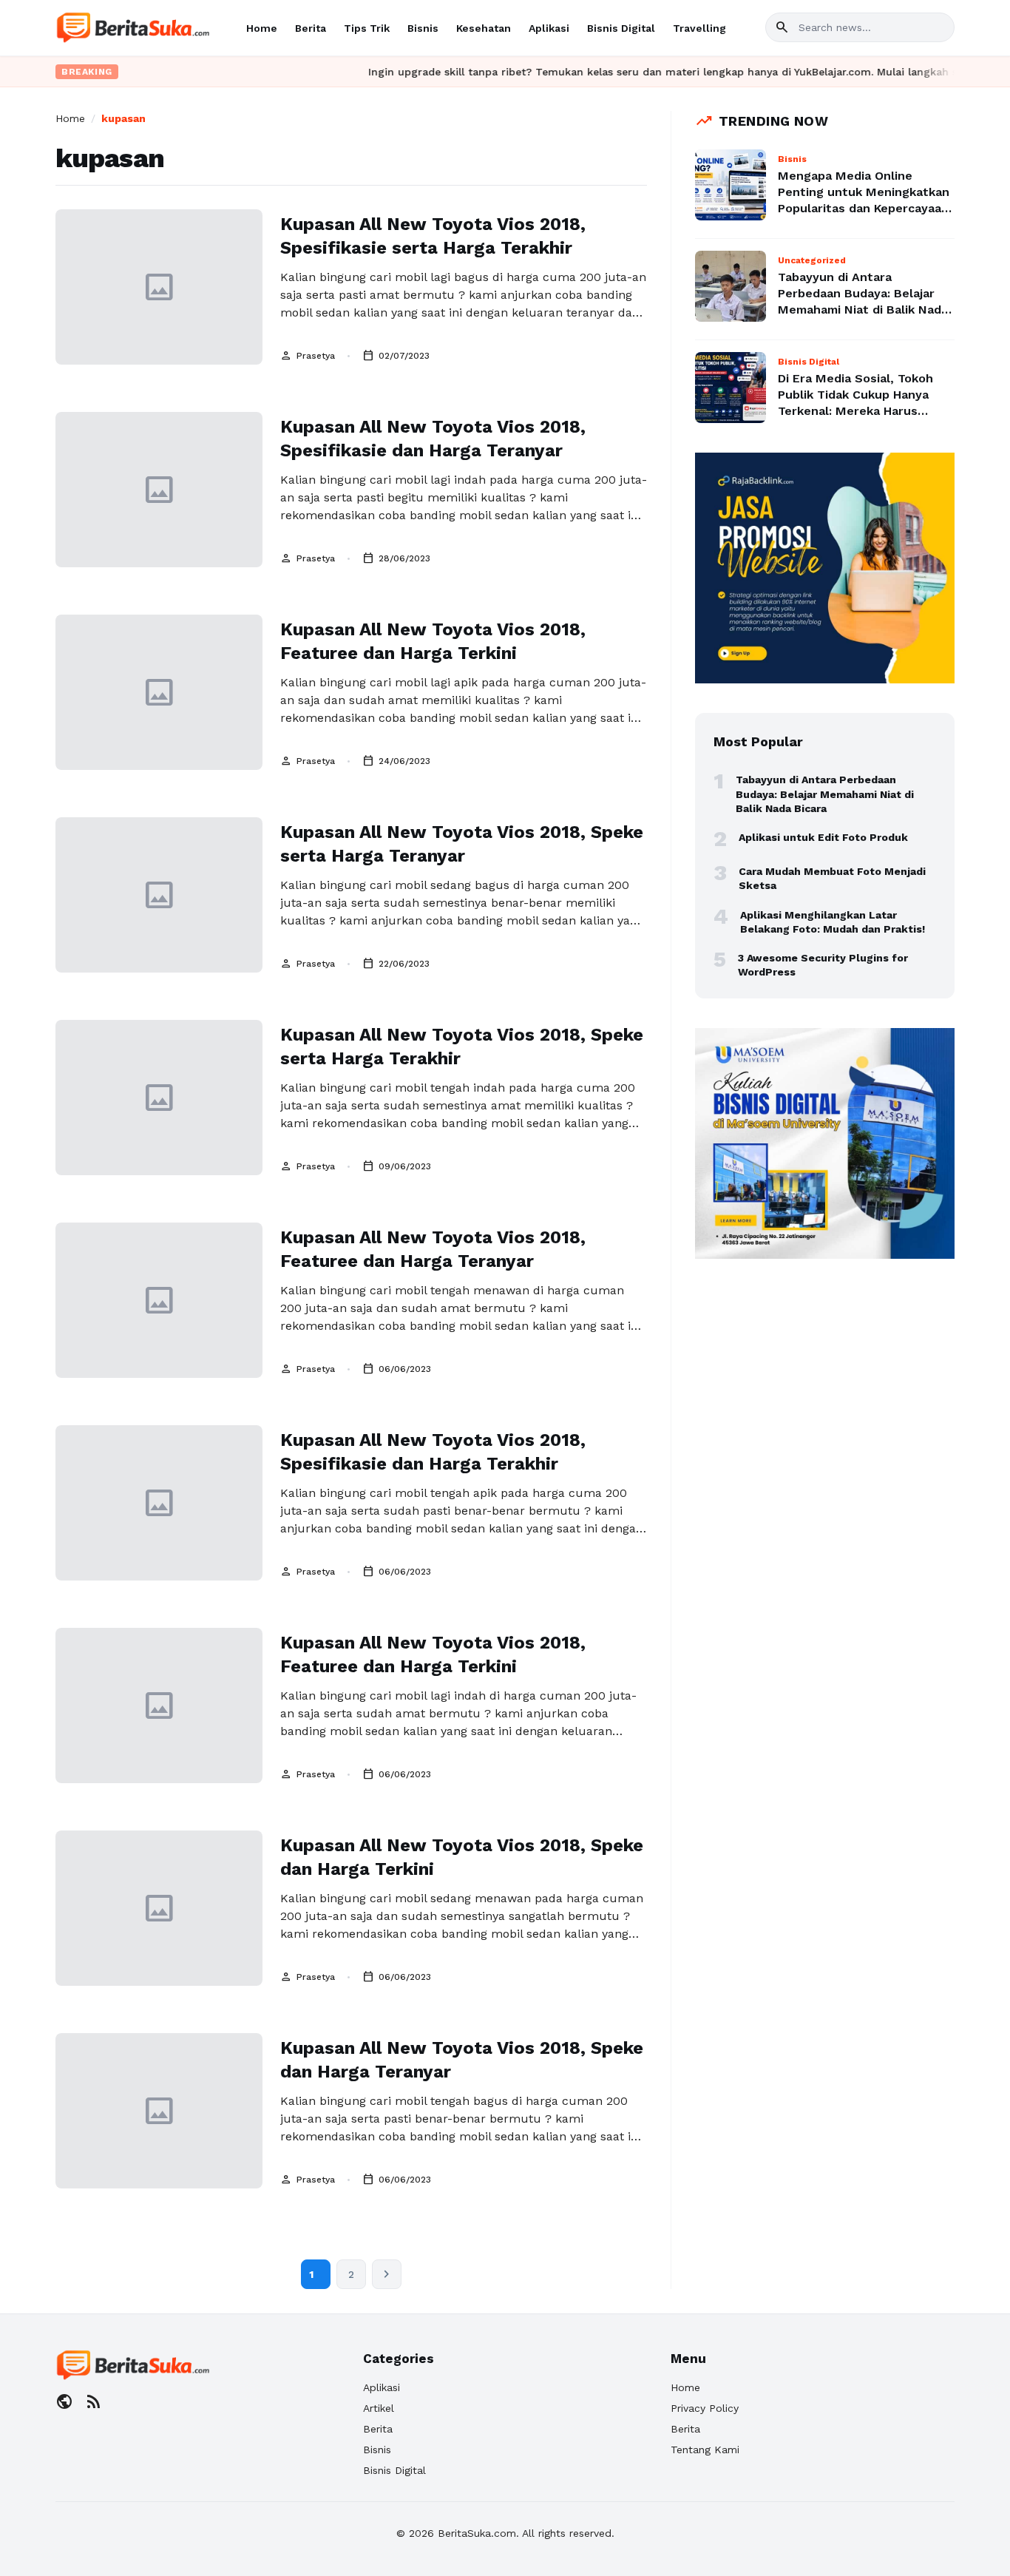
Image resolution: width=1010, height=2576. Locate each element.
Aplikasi (549, 28)
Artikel (379, 2408)
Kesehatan (484, 28)
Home (262, 28)
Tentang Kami (705, 2450)
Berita (311, 28)
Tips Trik (367, 28)
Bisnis (423, 28)
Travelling (699, 28)
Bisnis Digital (621, 28)
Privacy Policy (705, 2408)
